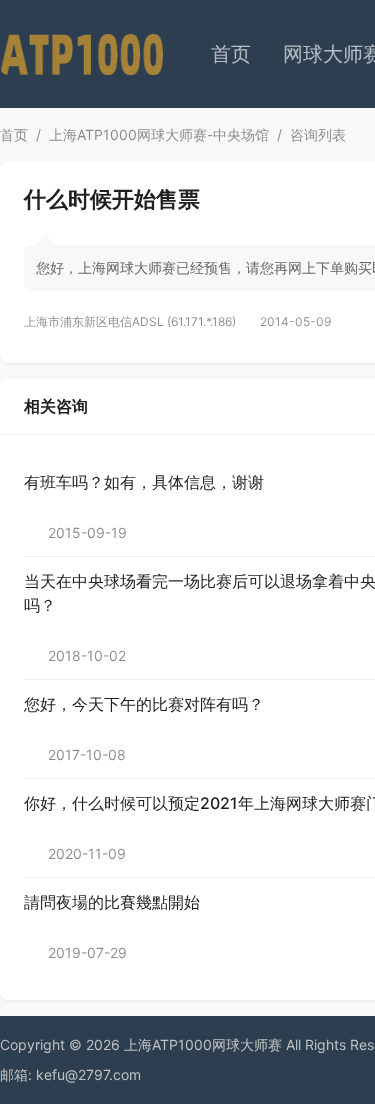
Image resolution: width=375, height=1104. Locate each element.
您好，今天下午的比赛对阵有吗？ (144, 704)
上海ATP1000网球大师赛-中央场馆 (159, 134)
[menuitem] (231, 54)
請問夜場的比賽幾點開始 (112, 902)
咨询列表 (318, 134)
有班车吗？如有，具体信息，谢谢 (144, 482)
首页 (231, 54)
